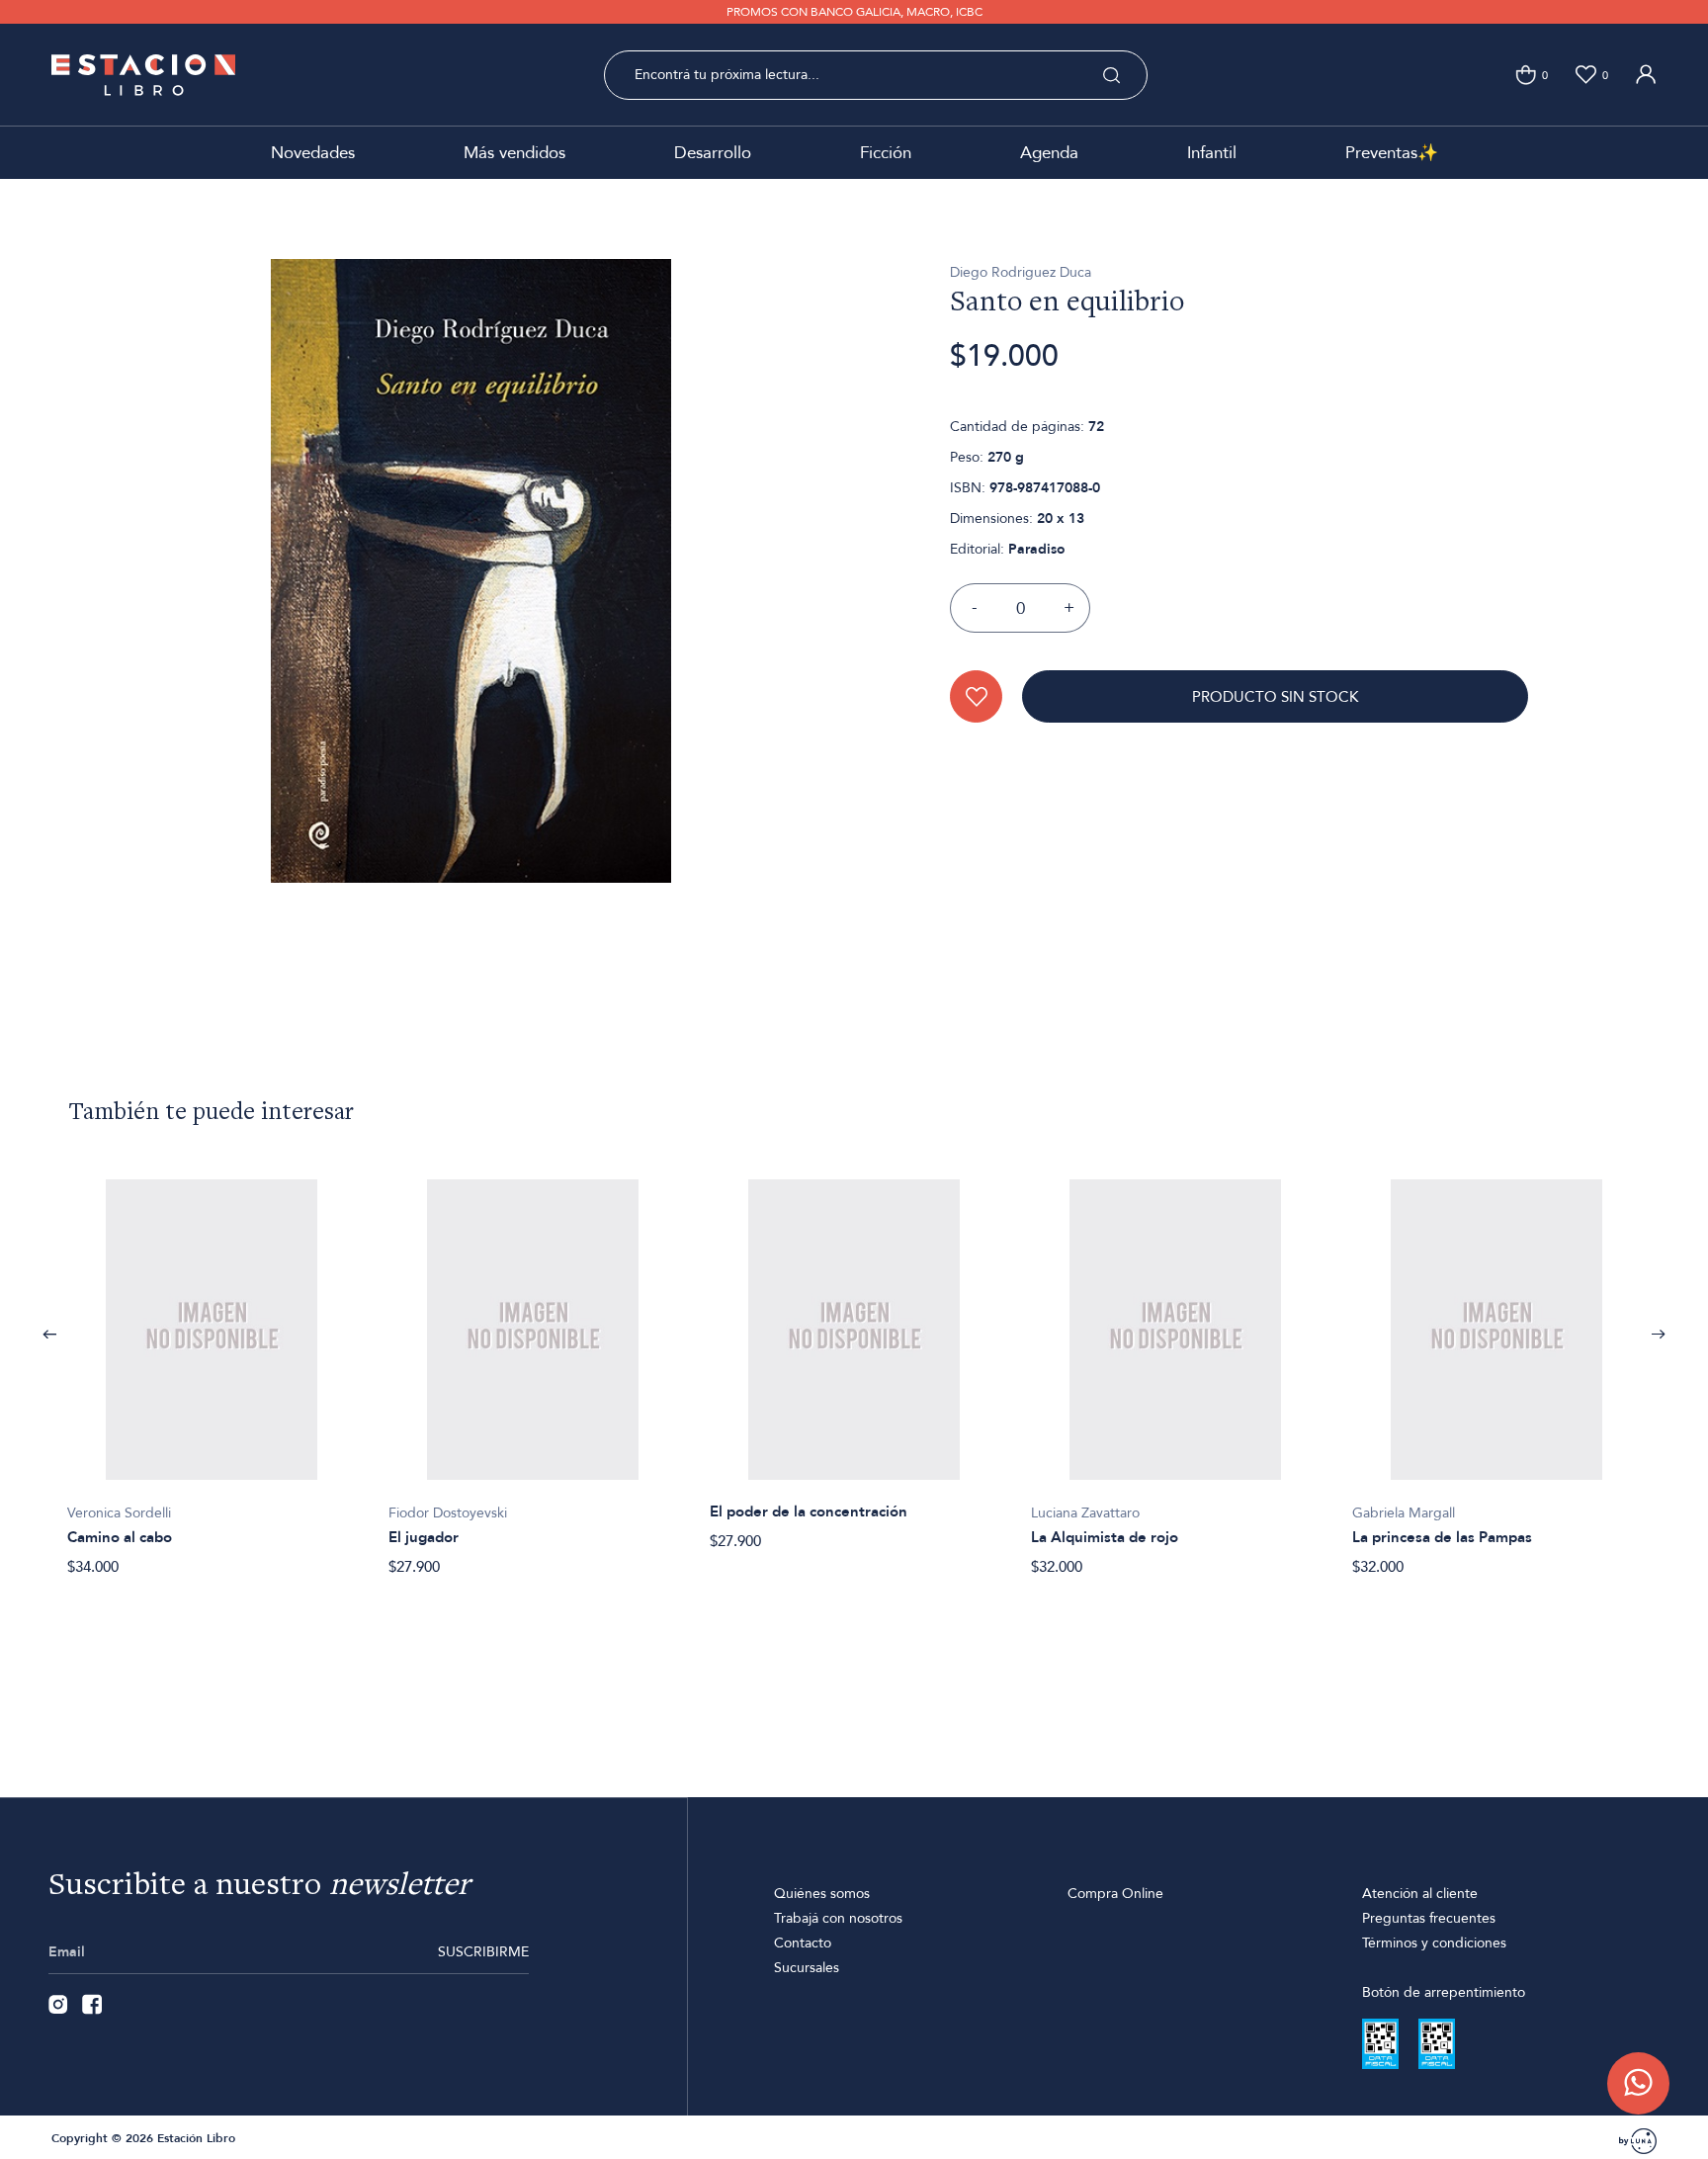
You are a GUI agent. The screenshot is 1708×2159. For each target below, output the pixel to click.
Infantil (1212, 153)
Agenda (1049, 153)
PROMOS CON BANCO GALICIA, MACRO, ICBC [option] (854, 12)
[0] (1526, 75)
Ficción (886, 153)
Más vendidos (514, 153)
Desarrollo (713, 153)
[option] (212, 1367)
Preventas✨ (1392, 153)
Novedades (313, 153)
